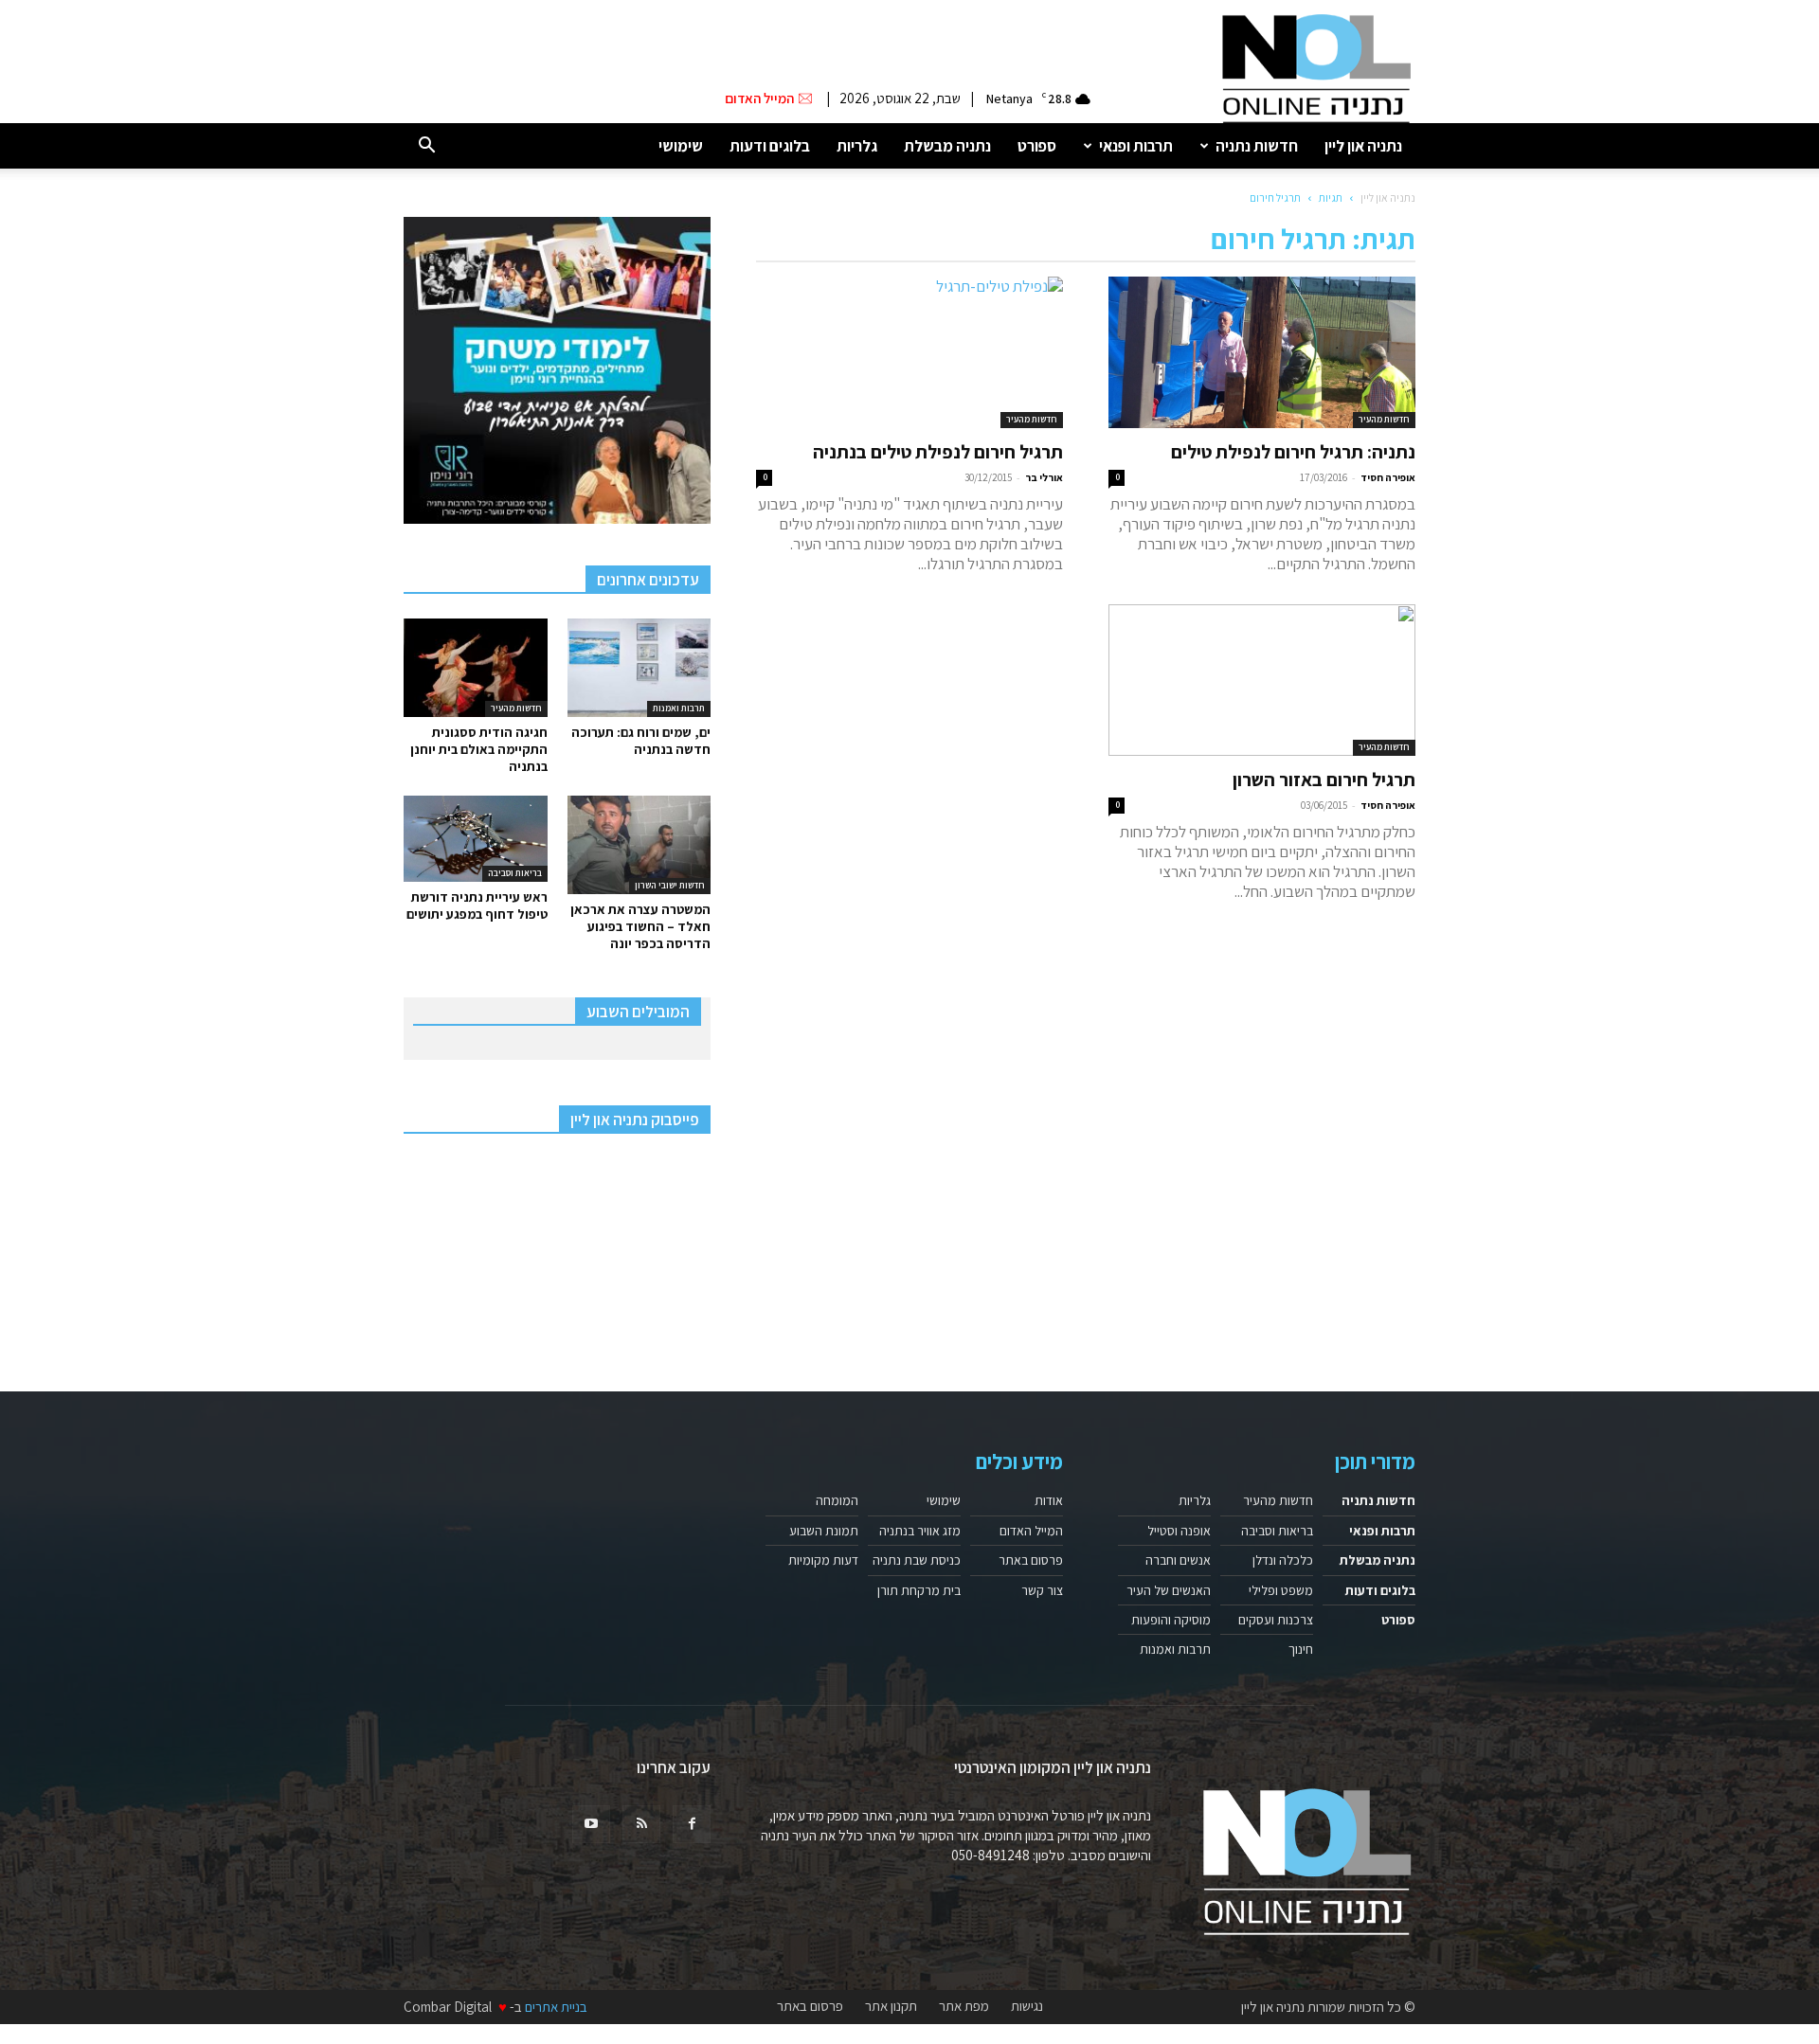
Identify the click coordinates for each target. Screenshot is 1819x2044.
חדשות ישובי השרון (670, 885)
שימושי (681, 146)
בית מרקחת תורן (919, 1590)
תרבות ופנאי (1136, 146)
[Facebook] (692, 1824)
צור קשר (1042, 1590)
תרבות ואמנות (679, 708)
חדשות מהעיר (1384, 419)
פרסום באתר (1031, 1560)
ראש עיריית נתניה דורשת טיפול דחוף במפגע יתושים (477, 905)
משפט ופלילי (1281, 1590)
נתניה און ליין (1363, 146)
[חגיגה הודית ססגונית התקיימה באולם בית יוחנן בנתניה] (476, 668)
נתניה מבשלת (947, 146)
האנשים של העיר (1169, 1590)
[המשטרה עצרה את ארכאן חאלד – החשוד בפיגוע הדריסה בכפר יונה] (639, 845)
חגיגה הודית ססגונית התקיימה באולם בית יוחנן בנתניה (479, 749)
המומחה (837, 1500)
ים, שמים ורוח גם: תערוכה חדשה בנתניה (641, 741)
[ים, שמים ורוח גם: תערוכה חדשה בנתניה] (639, 668)
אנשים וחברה (1178, 1560)
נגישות (1027, 2006)
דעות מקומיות (823, 1560)
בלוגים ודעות (770, 146)
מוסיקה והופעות (1171, 1620)
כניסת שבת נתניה (917, 1560)
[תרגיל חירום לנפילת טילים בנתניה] (909, 352)
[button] (426, 146)
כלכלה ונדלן (1283, 1560)
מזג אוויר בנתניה (920, 1531)
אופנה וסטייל (1179, 1531)
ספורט (1037, 146)
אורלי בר (1044, 477)
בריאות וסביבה (515, 873)
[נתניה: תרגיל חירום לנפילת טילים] (1262, 352)
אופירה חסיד (1388, 477)
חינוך (1301, 1649)
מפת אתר (964, 2006)
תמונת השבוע (824, 1531)
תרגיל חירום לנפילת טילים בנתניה (938, 452)
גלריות (857, 146)
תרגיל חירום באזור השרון (1324, 780)
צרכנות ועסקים (1276, 1620)
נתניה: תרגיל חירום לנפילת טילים (1293, 452)
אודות (1049, 1500)
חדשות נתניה (1257, 146)
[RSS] (641, 1824)
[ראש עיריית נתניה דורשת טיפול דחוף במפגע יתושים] (476, 839)
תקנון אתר (891, 2006)
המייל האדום (1031, 1531)
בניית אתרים (556, 2007)
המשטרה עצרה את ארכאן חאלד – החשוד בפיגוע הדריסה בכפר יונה (640, 926)
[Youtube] (591, 1824)
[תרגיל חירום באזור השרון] (1262, 680)
